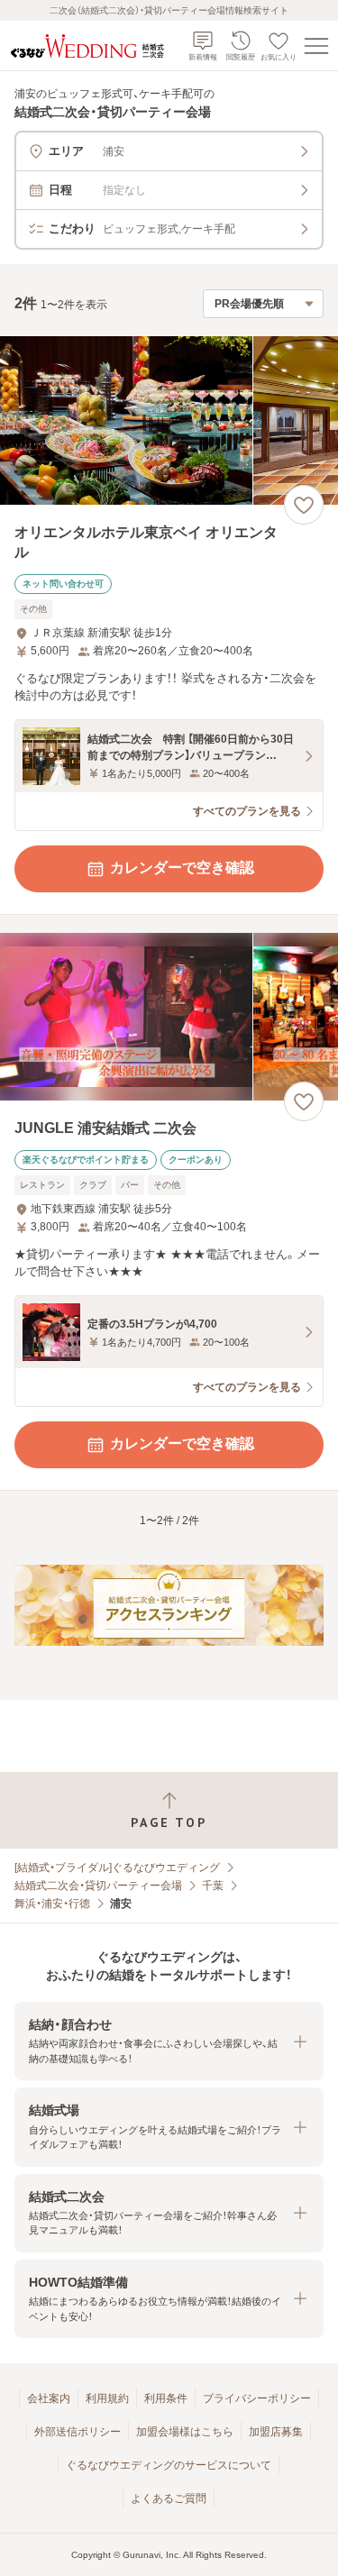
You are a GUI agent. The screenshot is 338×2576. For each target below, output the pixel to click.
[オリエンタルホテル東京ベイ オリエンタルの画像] (169, 420)
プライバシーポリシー (257, 2398)
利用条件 (166, 2398)
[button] (169, 2041)
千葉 (213, 1886)
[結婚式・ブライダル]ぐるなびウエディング (117, 1868)
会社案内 (49, 2398)
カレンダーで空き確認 (182, 868)
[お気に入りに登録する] (304, 505)
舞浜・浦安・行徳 (52, 1904)
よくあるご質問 (169, 2498)
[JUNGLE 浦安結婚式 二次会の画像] (169, 1017)
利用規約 (107, 2398)
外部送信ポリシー (78, 2432)
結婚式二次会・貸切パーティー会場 (98, 1886)
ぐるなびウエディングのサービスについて (169, 2465)
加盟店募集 (276, 2432)
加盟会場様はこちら (185, 2432)
